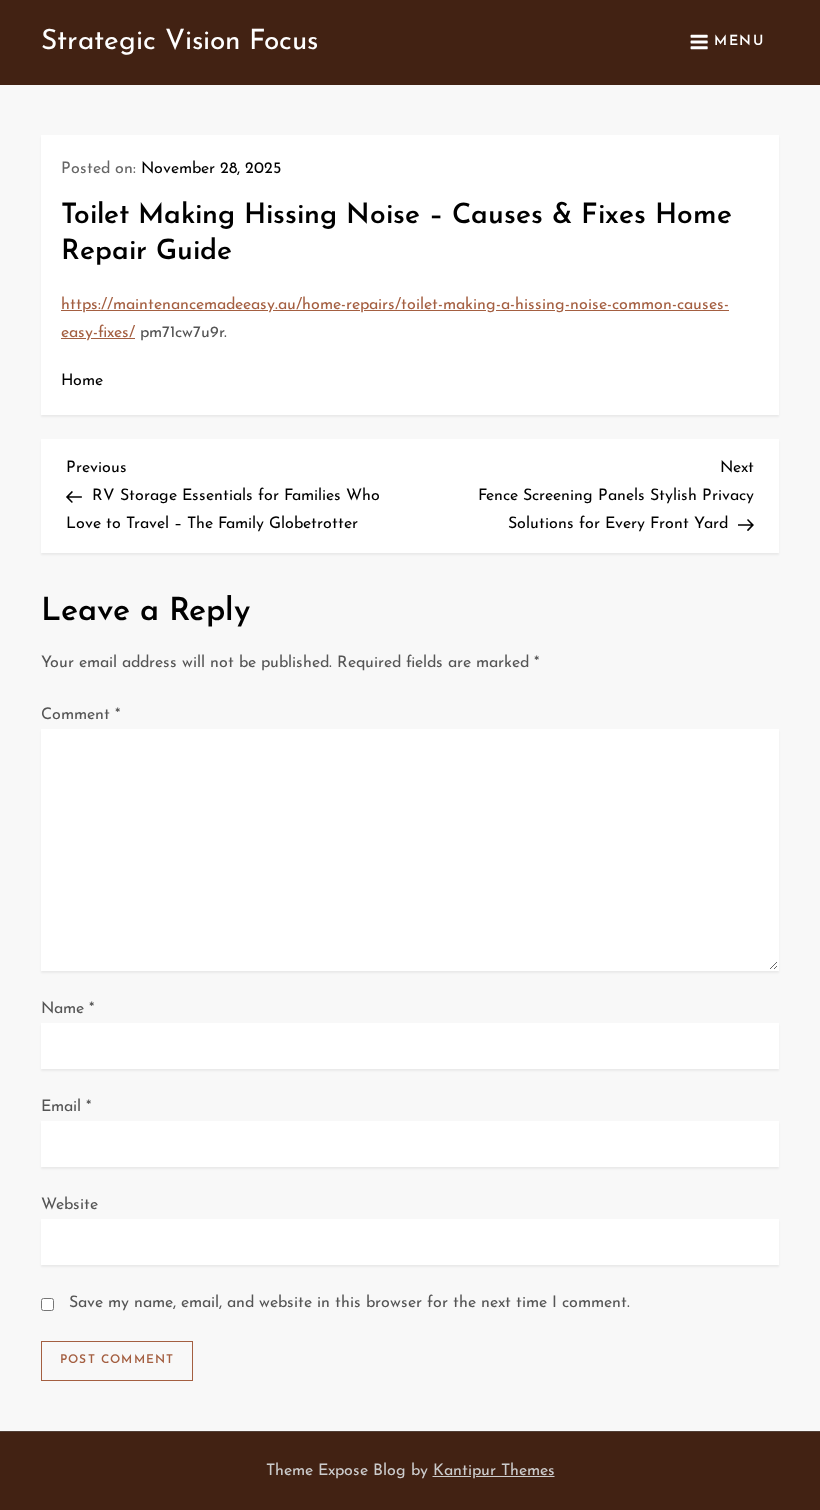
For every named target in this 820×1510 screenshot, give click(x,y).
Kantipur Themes (494, 1471)
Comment (80, 715)
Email (66, 1107)
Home (82, 381)
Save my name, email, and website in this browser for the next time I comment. (349, 1303)
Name (67, 1009)
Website (69, 1205)
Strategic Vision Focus (179, 42)
